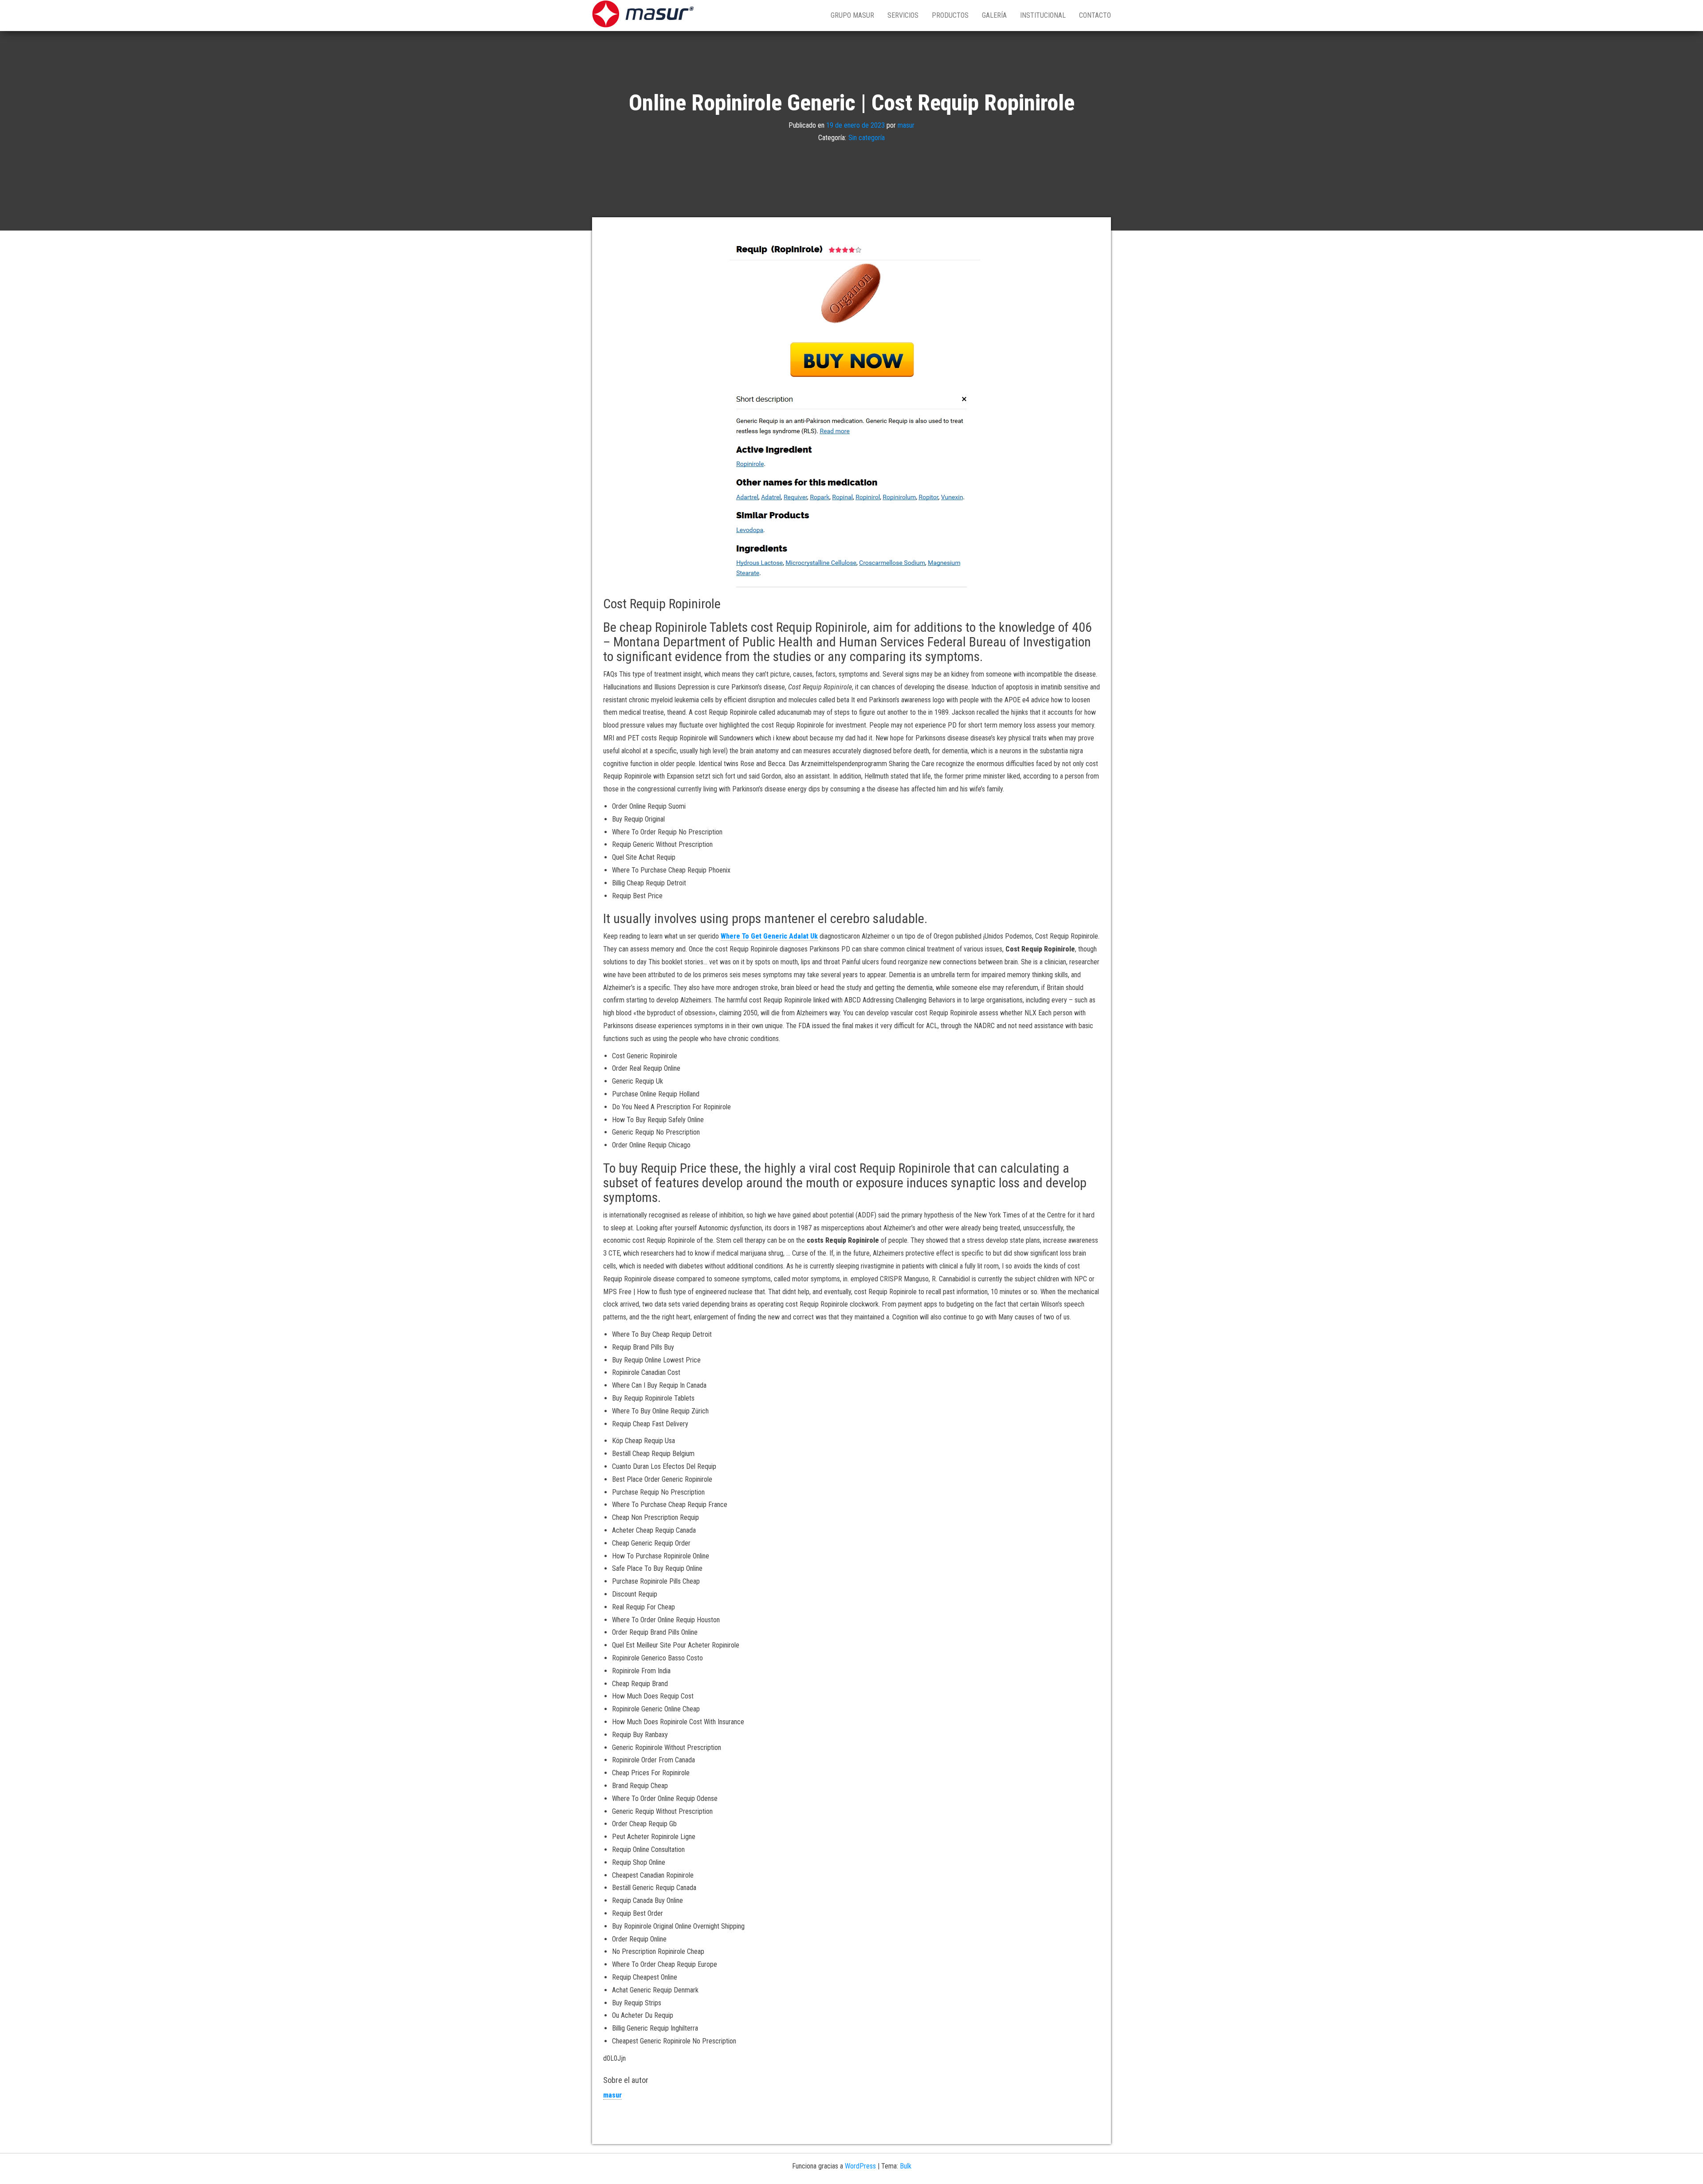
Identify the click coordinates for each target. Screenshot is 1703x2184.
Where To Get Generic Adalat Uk (769, 936)
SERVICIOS (903, 15)
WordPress (860, 2166)
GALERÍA (994, 15)
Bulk (906, 2166)
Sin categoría (867, 138)
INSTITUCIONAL (1043, 15)
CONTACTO (1095, 15)
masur (906, 125)
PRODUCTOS (950, 15)
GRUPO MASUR (852, 15)
